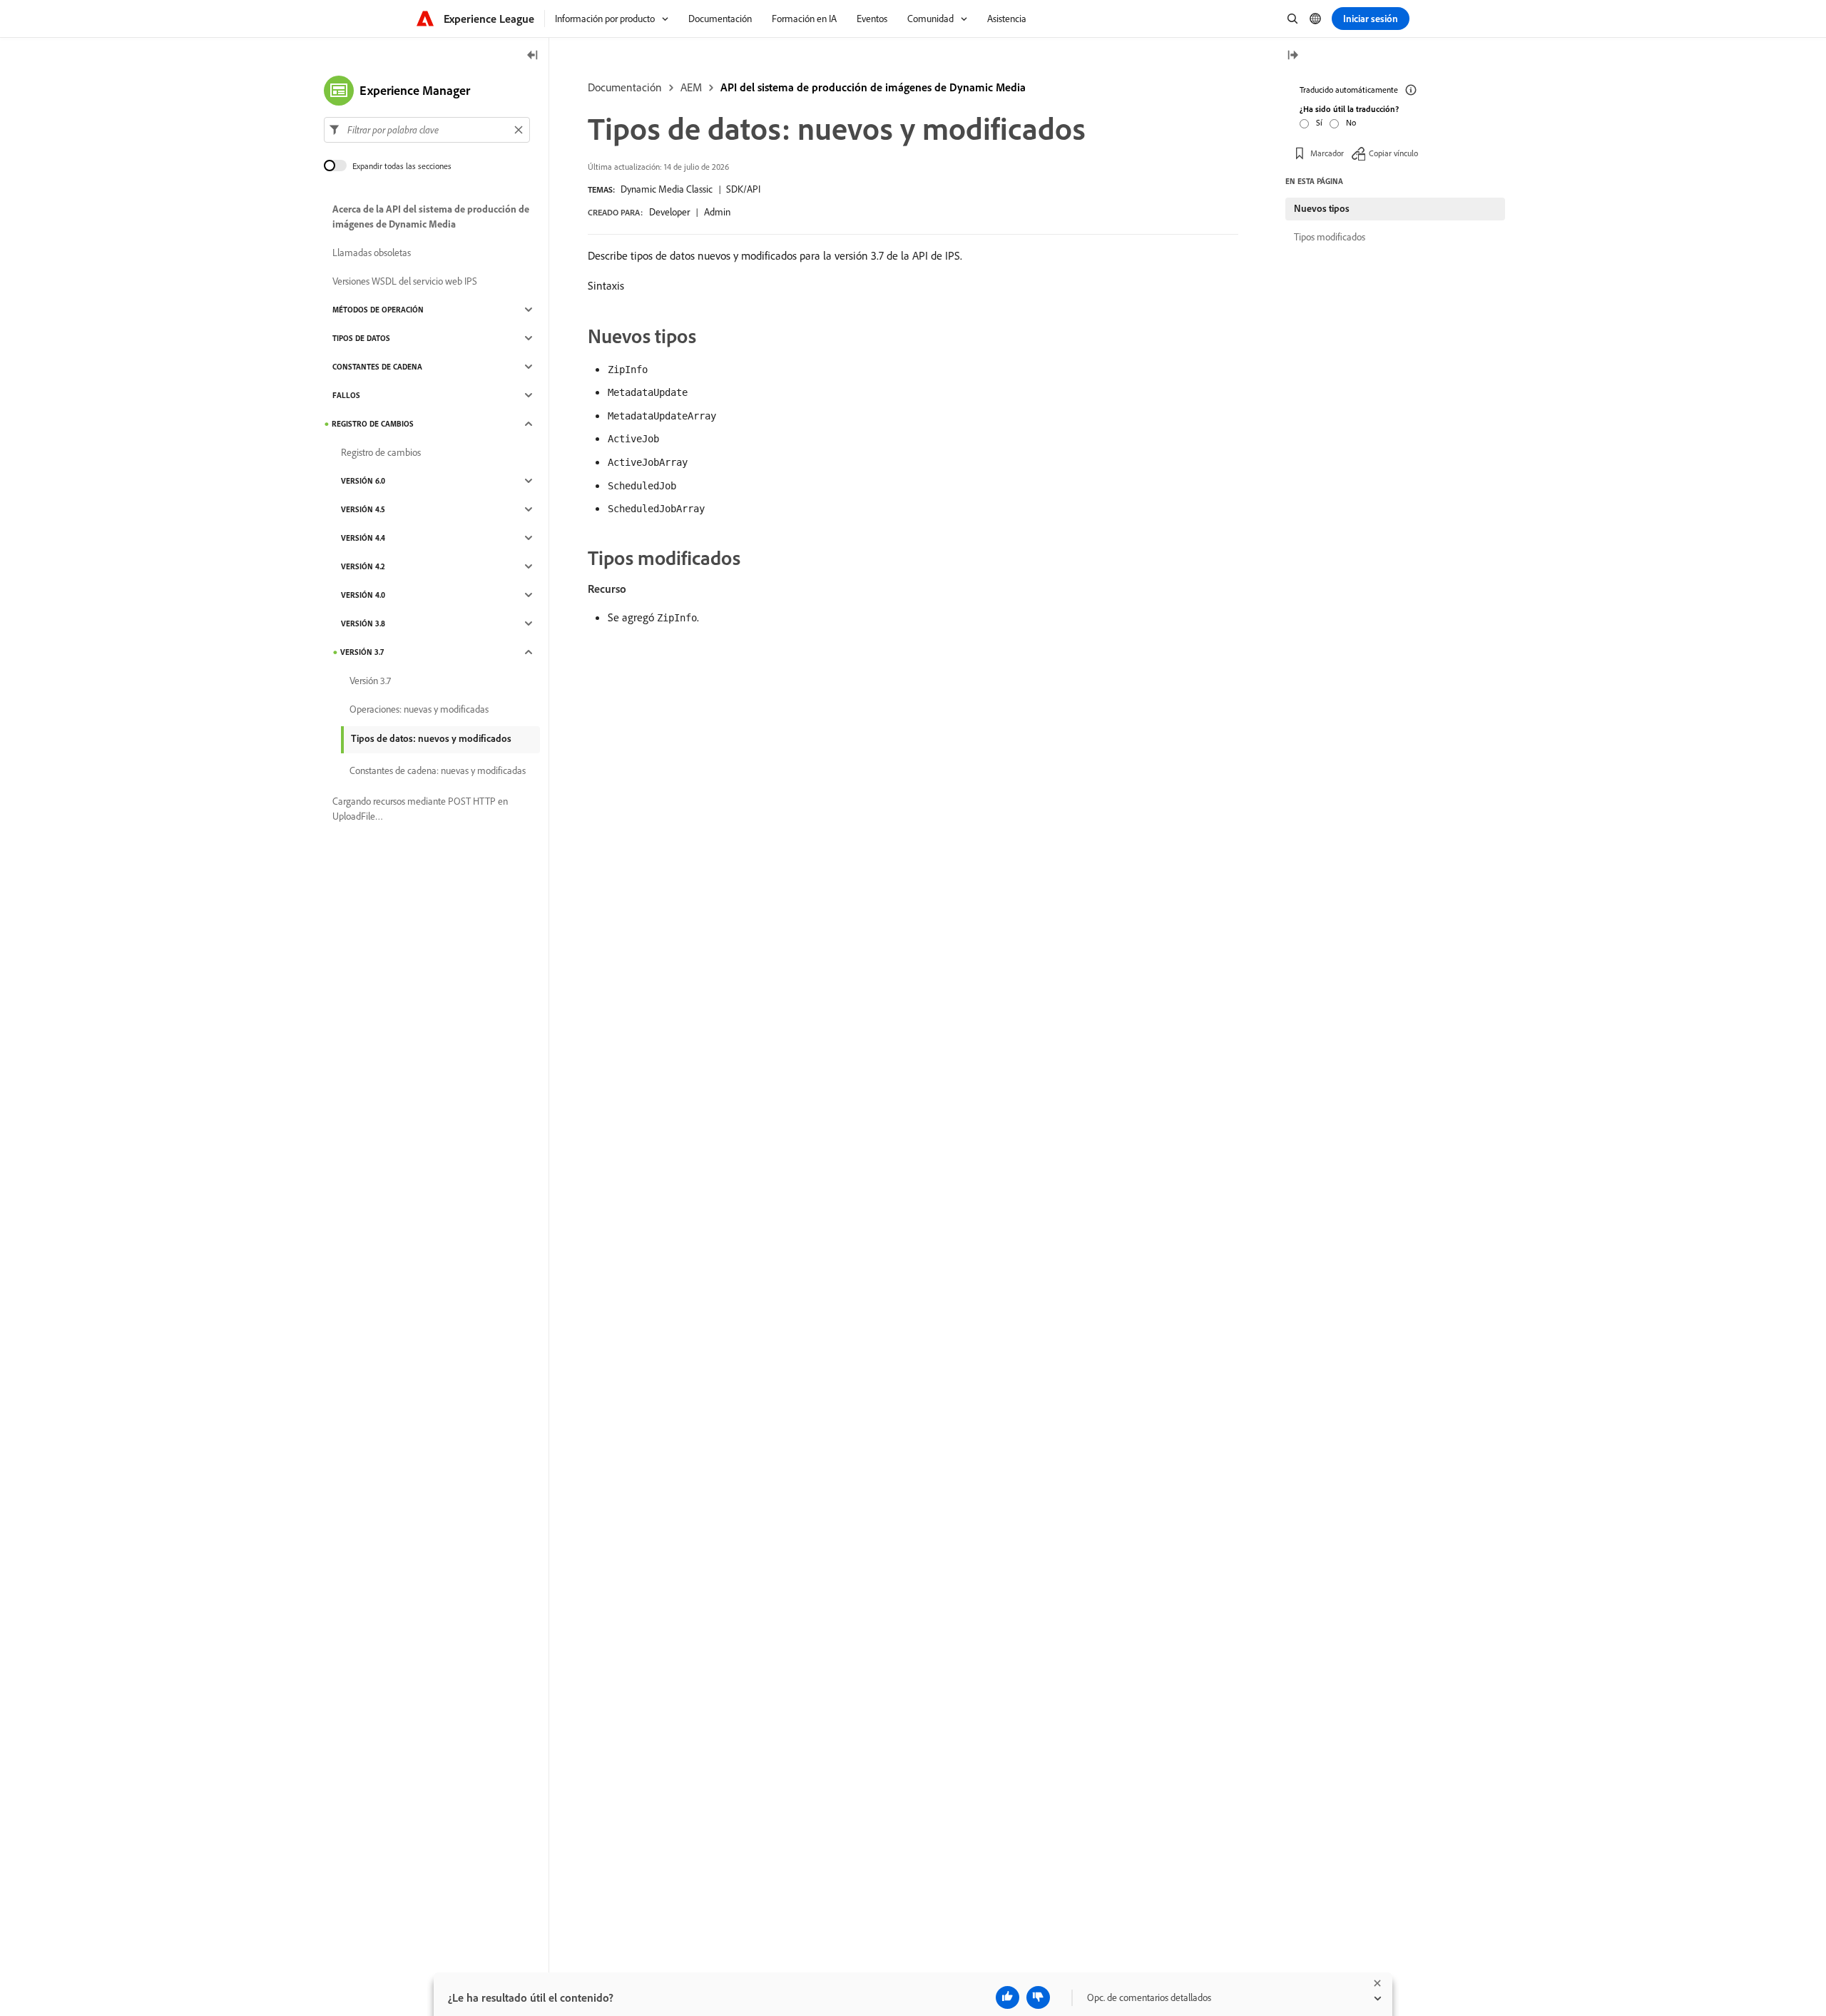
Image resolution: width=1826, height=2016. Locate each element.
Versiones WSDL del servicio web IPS (405, 281)
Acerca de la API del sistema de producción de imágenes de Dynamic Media (431, 217)
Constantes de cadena (377, 367)
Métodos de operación (378, 310)
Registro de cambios (373, 424)
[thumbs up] (1008, 1997)
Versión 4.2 (363, 566)
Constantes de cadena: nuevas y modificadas (438, 770)
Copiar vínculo (1393, 153)
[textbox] (427, 130)
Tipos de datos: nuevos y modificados (431, 738)
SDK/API (743, 189)
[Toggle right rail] (1292, 56)
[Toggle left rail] (533, 56)
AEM (691, 87)
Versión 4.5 (363, 509)
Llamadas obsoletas (372, 253)
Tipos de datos (361, 338)
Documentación (625, 87)
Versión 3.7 (362, 652)
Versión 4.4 (363, 538)
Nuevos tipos (1322, 208)
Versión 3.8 (363, 623)
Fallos (346, 395)
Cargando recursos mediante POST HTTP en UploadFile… (420, 809)
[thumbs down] (1038, 1997)
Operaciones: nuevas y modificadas (419, 709)
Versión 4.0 (363, 595)
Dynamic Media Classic (667, 189)
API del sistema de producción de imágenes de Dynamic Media (873, 87)
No (1351, 122)
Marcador (1327, 153)
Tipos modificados (1330, 237)
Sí (1319, 122)
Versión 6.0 (363, 481)
